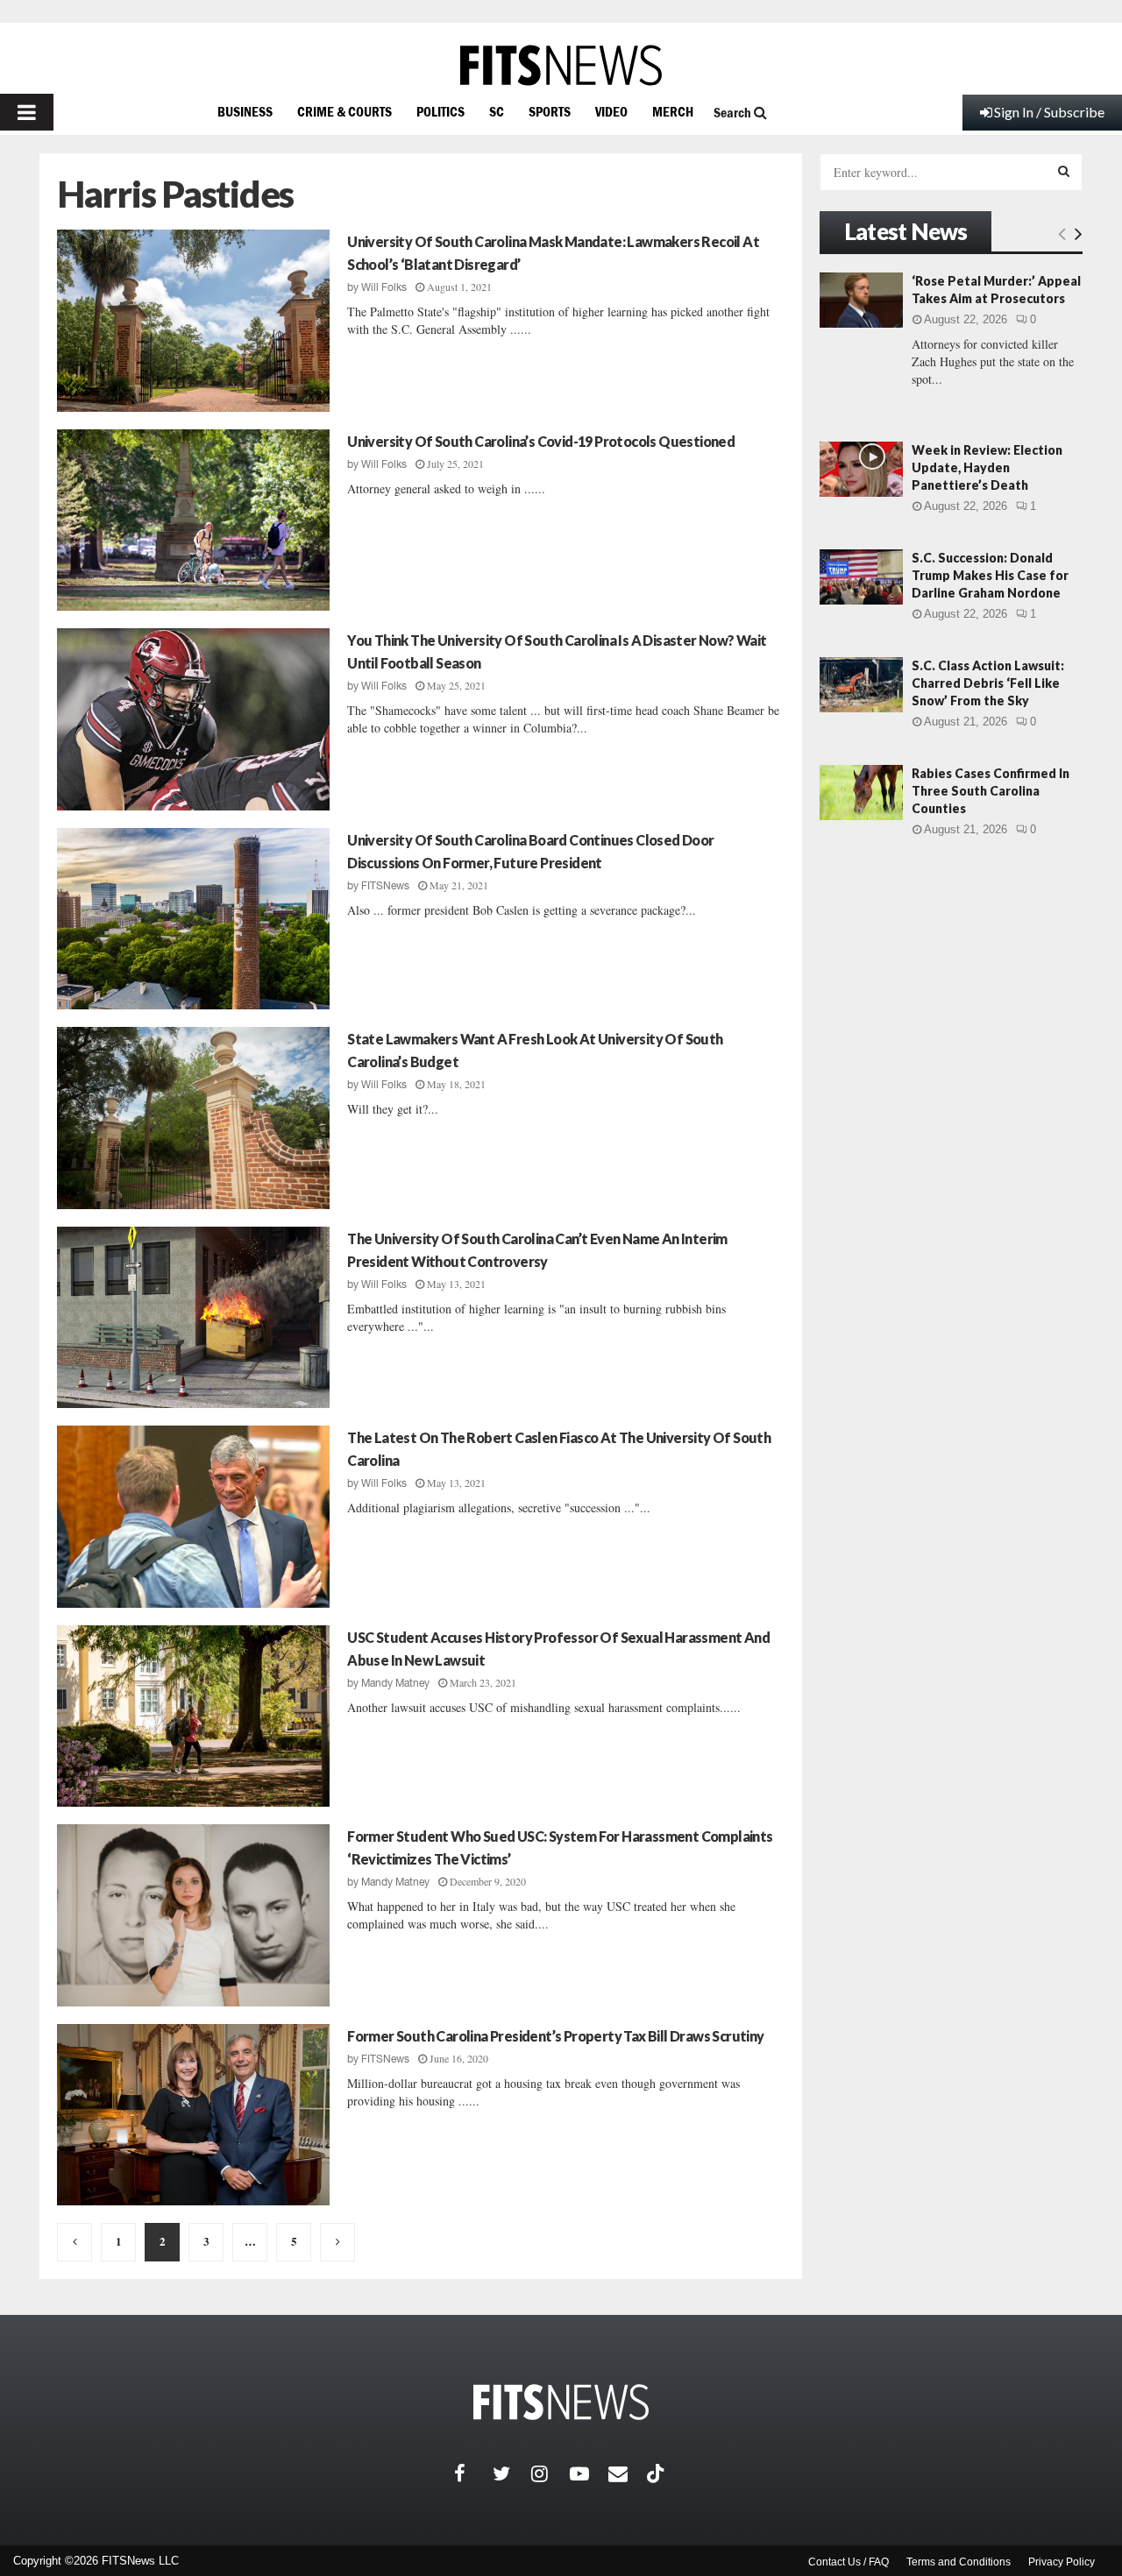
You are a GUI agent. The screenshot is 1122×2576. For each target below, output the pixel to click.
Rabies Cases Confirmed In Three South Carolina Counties (991, 791)
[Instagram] (550, 2473)
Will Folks (384, 287)
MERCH (673, 111)
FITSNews (385, 886)
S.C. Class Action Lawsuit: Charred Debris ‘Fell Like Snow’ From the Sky (988, 683)
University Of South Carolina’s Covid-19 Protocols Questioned (541, 441)
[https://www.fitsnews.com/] (561, 65)
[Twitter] (512, 2473)
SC (497, 111)
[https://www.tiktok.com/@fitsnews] (657, 2473)
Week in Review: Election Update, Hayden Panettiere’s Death (987, 467)
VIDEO (611, 111)
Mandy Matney (395, 1683)
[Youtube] (589, 2473)
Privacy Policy (1062, 2562)
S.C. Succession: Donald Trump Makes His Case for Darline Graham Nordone (990, 575)
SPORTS (550, 111)
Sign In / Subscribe (1049, 112)
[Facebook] (473, 2473)
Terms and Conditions (959, 2562)
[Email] (628, 2473)
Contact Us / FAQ (849, 2562)
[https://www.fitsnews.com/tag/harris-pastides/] (75, 2242)
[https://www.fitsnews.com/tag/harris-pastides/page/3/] (337, 2242)
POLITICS (440, 111)
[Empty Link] (1062, 233)
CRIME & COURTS (344, 111)
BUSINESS (245, 111)
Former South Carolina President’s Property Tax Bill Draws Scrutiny (555, 2036)
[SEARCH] (1064, 171)
